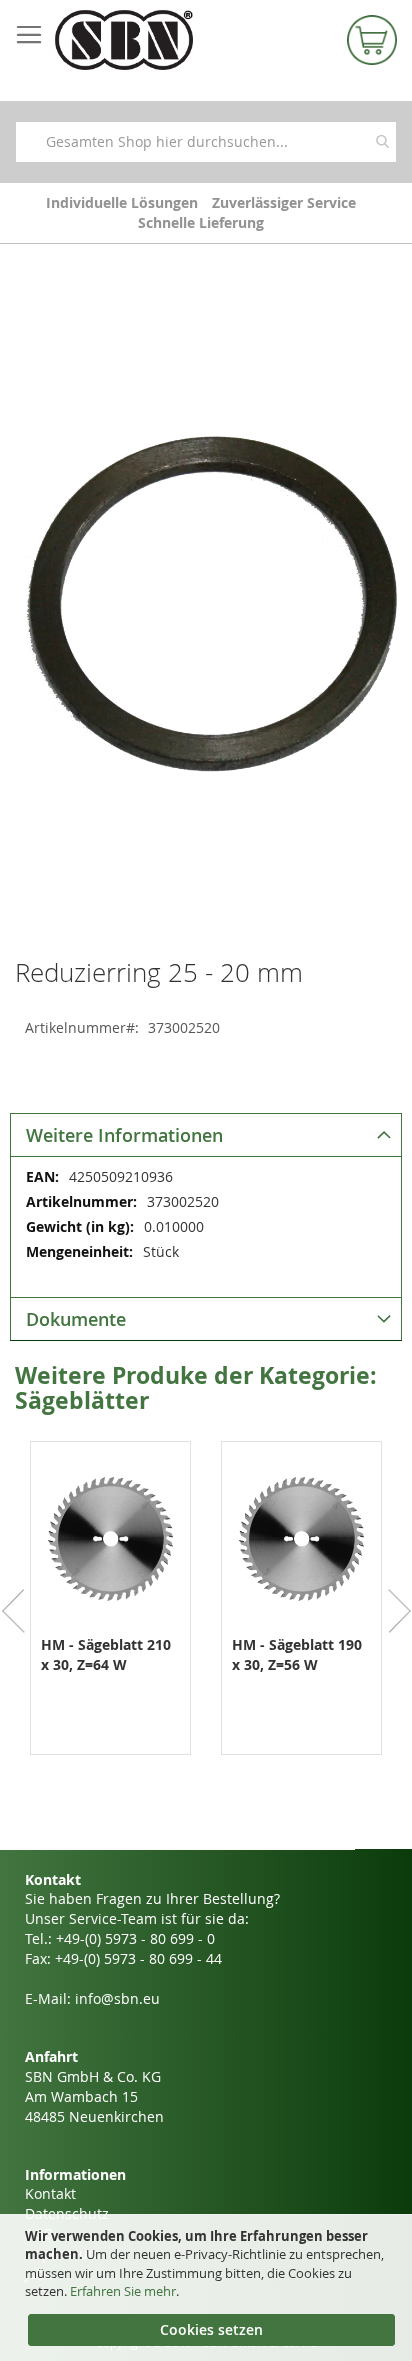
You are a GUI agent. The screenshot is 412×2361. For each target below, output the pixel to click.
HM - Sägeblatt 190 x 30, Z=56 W (297, 1654)
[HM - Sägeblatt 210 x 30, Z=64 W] (110, 1619)
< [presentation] (13, 1611)
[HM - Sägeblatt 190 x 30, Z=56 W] (301, 1619)
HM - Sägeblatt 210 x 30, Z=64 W (106, 1654)
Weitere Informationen (124, 1135)
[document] (208, 2288)
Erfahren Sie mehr (123, 2291)
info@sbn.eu (117, 1998)
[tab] (206, 1134)
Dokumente (76, 1319)
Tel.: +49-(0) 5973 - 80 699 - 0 (120, 1938)
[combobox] (206, 142)
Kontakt (50, 2193)
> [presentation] (398, 1611)
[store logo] (150, 40)
